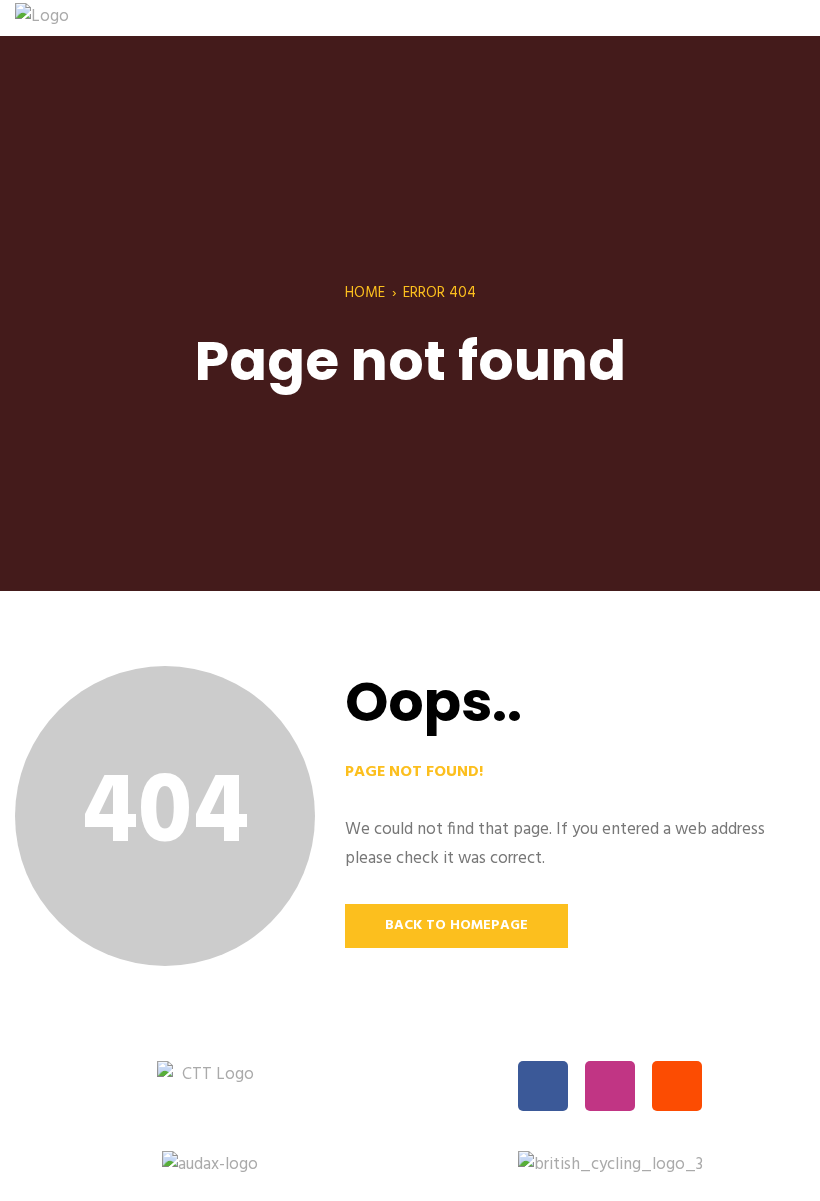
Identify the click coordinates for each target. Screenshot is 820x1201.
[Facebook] (543, 1086)
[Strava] (677, 1086)
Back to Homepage (456, 925)
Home (365, 293)
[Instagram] (610, 1086)
